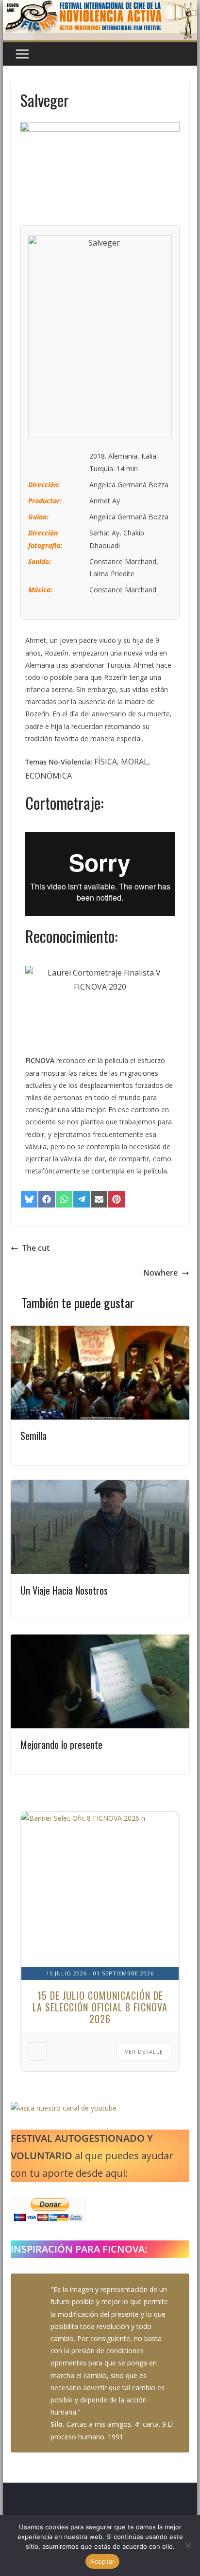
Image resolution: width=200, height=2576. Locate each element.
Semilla (33, 1436)
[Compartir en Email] (99, 1199)
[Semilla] (100, 1332)
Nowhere (160, 1273)
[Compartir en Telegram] (82, 1199)
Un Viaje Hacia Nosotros (64, 1590)
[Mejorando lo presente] (100, 1641)
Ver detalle (144, 2052)
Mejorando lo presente (61, 1744)
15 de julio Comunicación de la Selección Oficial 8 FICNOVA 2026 (100, 2007)
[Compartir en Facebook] (47, 1199)
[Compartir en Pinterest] (117, 1199)
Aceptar (103, 2561)
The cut (36, 1248)
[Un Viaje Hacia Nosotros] (100, 1487)
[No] (188, 2545)
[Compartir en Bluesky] (29, 1199)
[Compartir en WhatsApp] (64, 1199)
